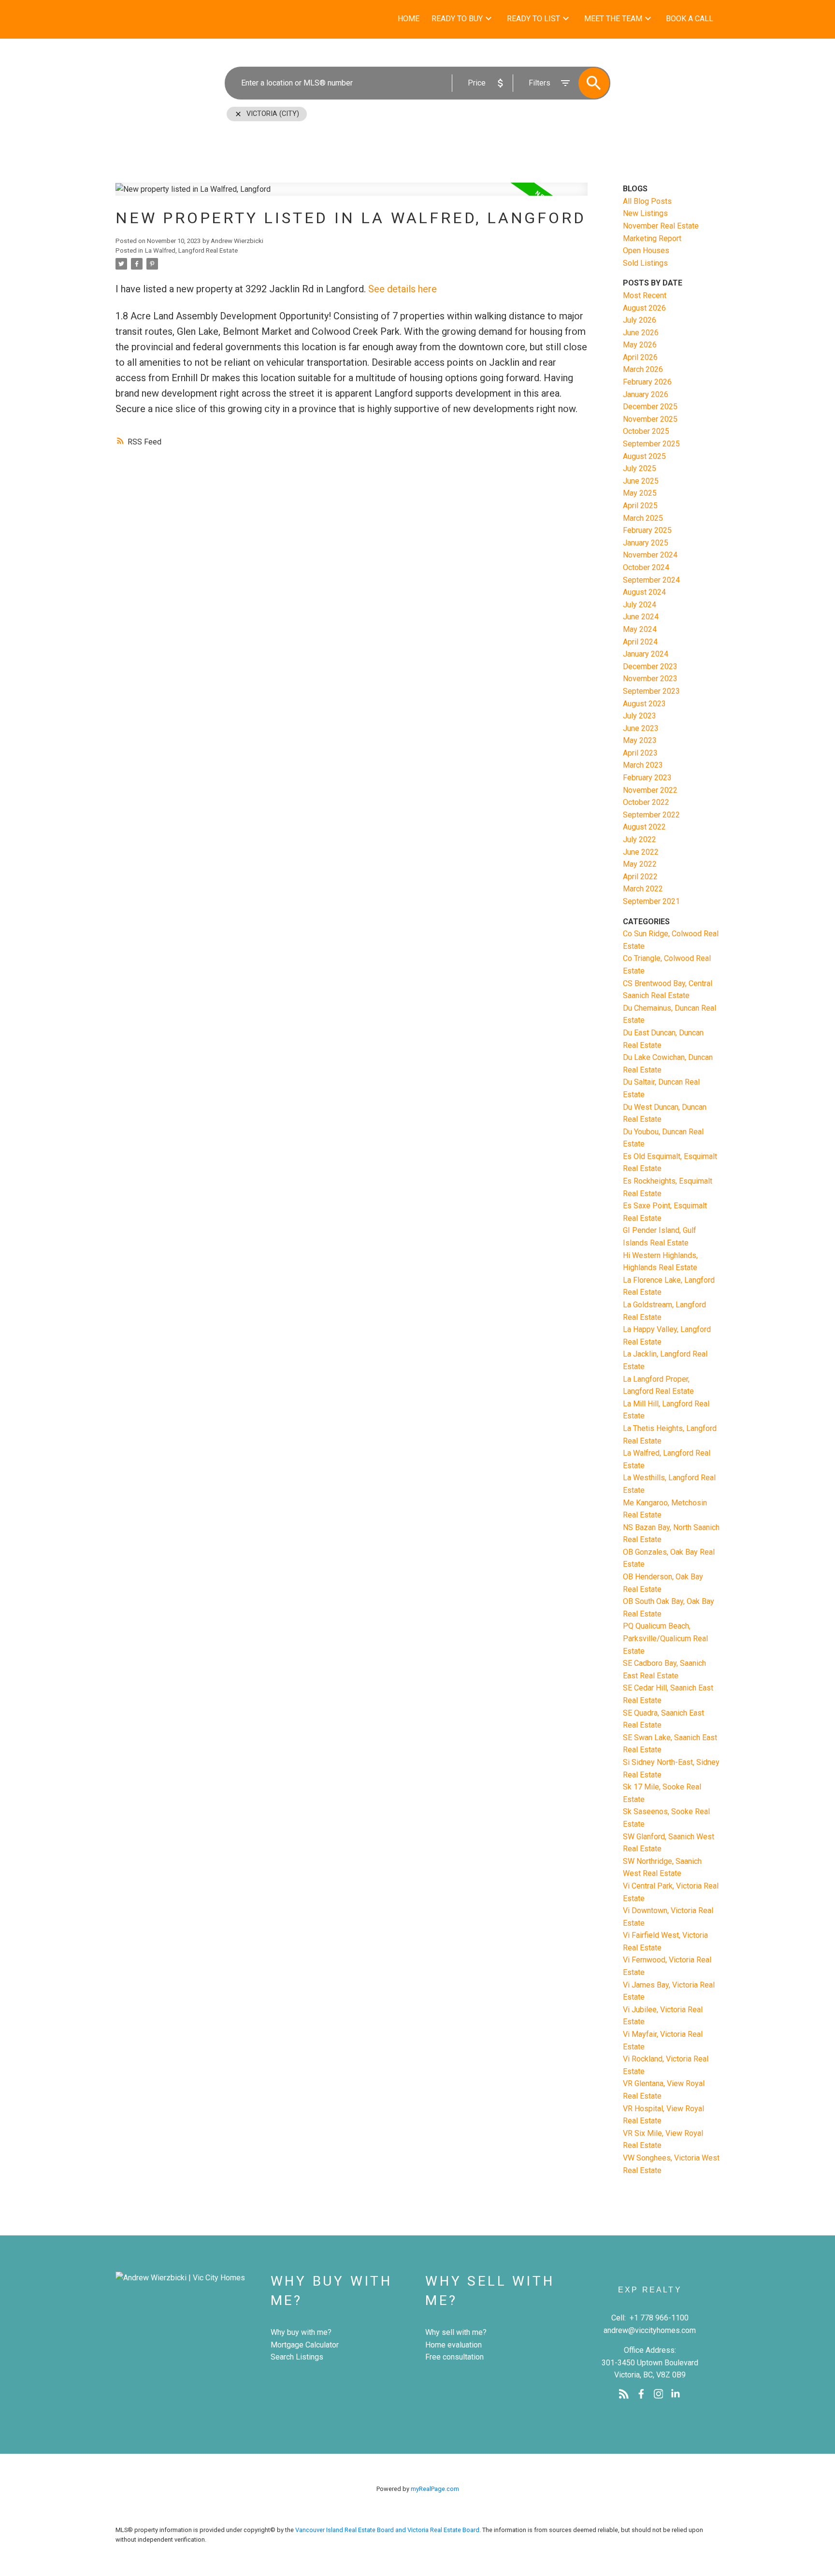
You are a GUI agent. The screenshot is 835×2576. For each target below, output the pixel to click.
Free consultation (454, 2357)
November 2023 (650, 679)
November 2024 (650, 555)
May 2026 (640, 345)
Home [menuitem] (409, 19)
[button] (624, 2394)
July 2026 (640, 320)
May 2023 (640, 740)
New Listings (645, 213)
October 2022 (646, 802)
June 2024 (641, 617)
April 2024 (640, 642)
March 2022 (643, 889)
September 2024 (651, 580)
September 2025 (651, 444)
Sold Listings (645, 263)
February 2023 (647, 778)
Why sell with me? (456, 2332)
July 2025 (640, 468)
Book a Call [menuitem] (690, 19)
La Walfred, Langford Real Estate (191, 250)
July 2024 (640, 605)
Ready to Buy (457, 19)
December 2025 (650, 407)
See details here (403, 289)
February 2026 (647, 382)
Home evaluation (453, 2345)
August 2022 (644, 827)
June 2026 (641, 333)
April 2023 (640, 753)
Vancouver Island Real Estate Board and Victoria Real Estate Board (387, 2530)
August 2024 (644, 592)
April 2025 (640, 506)
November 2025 (650, 419)
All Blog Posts (647, 201)
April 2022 (640, 877)
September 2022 (651, 815)
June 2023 (641, 728)
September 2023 (651, 691)
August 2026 (644, 308)
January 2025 (646, 543)
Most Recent (645, 295)
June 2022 (641, 852)
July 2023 (640, 716)
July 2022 (640, 839)
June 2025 (641, 481)
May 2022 (640, 864)
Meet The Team (613, 19)
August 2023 (644, 704)
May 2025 (640, 493)
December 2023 (650, 666)
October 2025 (646, 431)
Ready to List (533, 19)
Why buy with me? (301, 2332)
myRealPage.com (435, 2489)
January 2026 (646, 394)
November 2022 (650, 790)
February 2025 (647, 530)
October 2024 (646, 567)
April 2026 (640, 357)
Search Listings (297, 2357)
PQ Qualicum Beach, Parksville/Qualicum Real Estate (665, 1638)
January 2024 (646, 654)
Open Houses (646, 250)
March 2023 (643, 765)
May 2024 (640, 629)
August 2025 (644, 456)
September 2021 (651, 901)
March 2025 (643, 518)
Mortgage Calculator (305, 2345)
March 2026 (643, 369)
